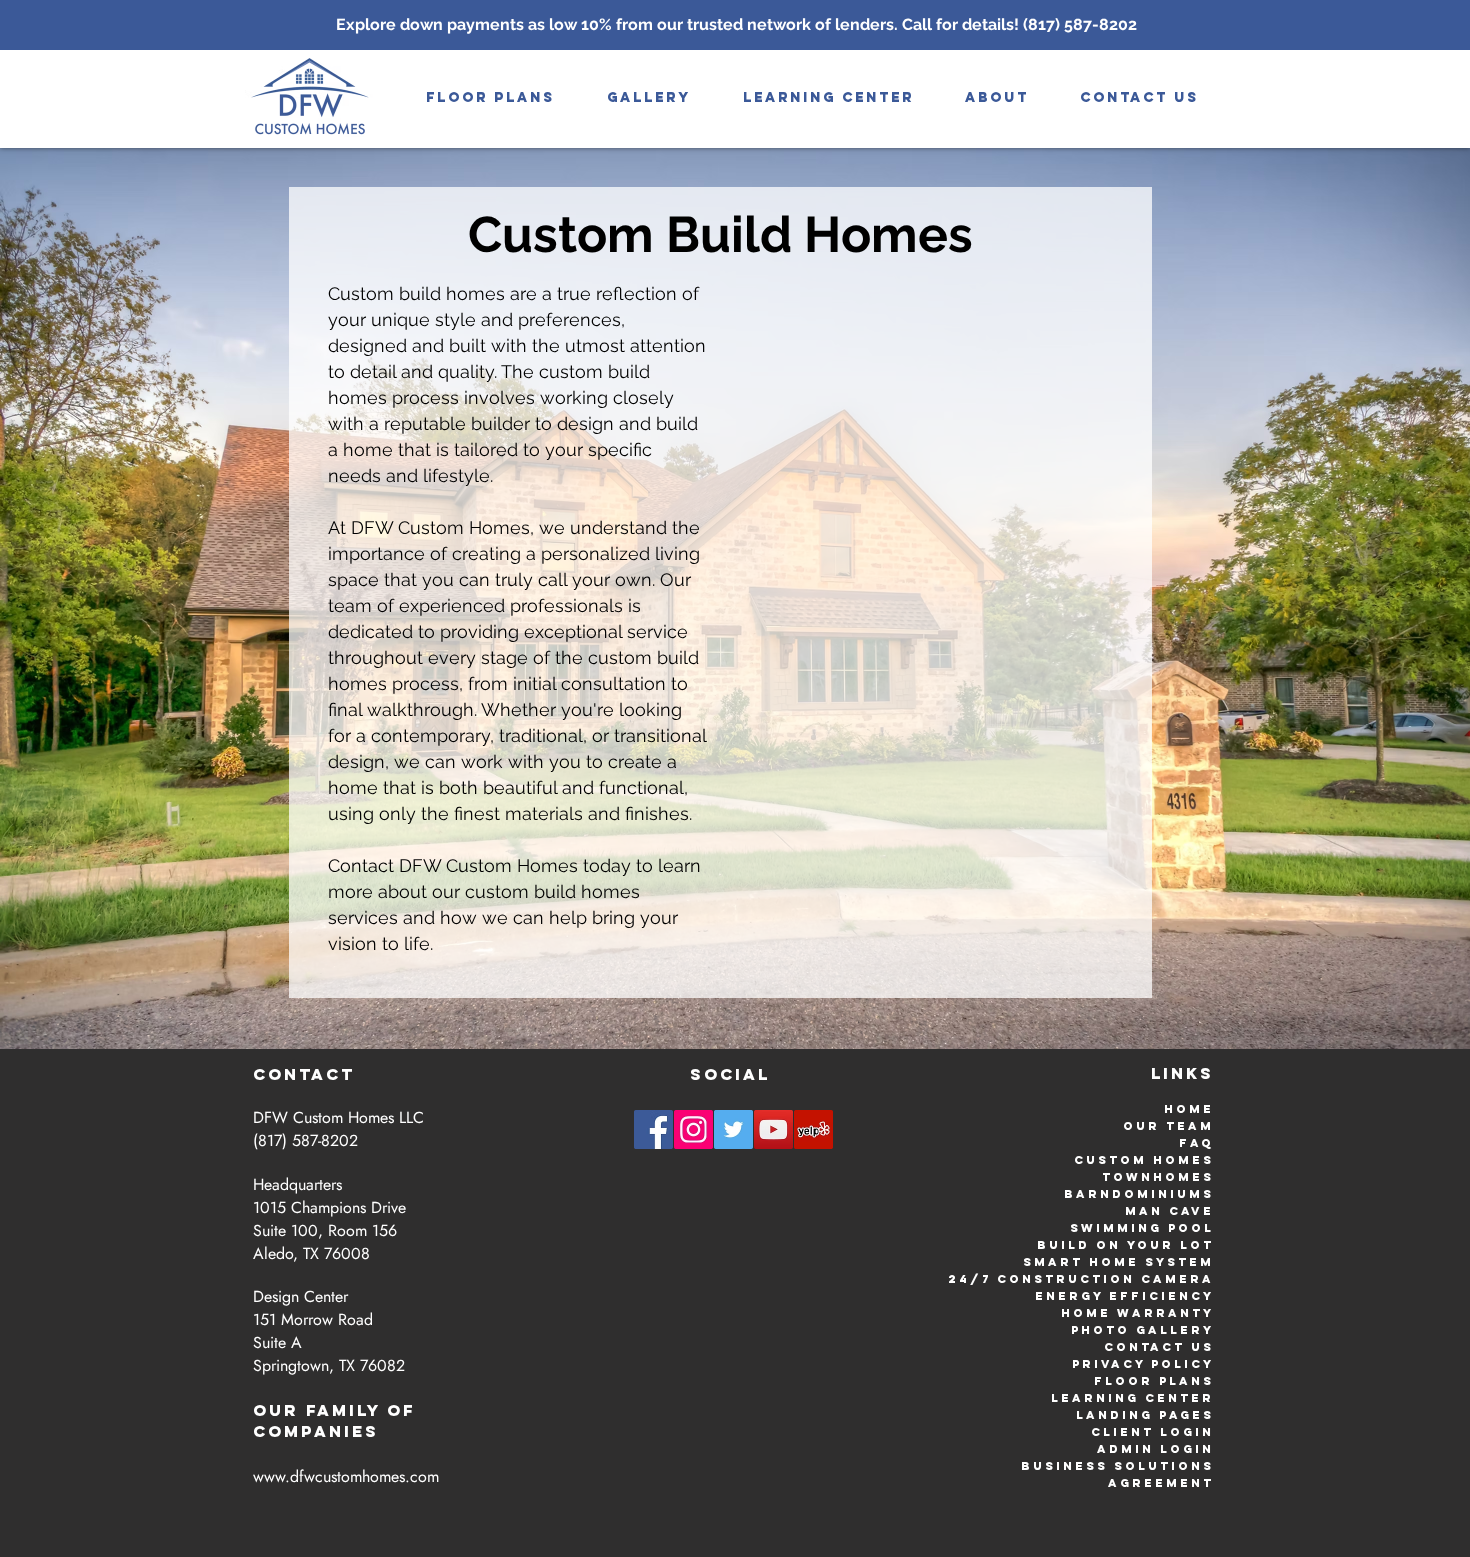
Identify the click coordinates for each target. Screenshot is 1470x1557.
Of (401, 1410)
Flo (1111, 1381)
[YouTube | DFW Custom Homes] (773, 1129)
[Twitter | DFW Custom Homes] (733, 1129)
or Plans (1171, 1381)
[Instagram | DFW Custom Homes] (693, 1129)
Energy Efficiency (1124, 1296)
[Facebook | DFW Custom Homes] (653, 1129)
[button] (649, 97)
